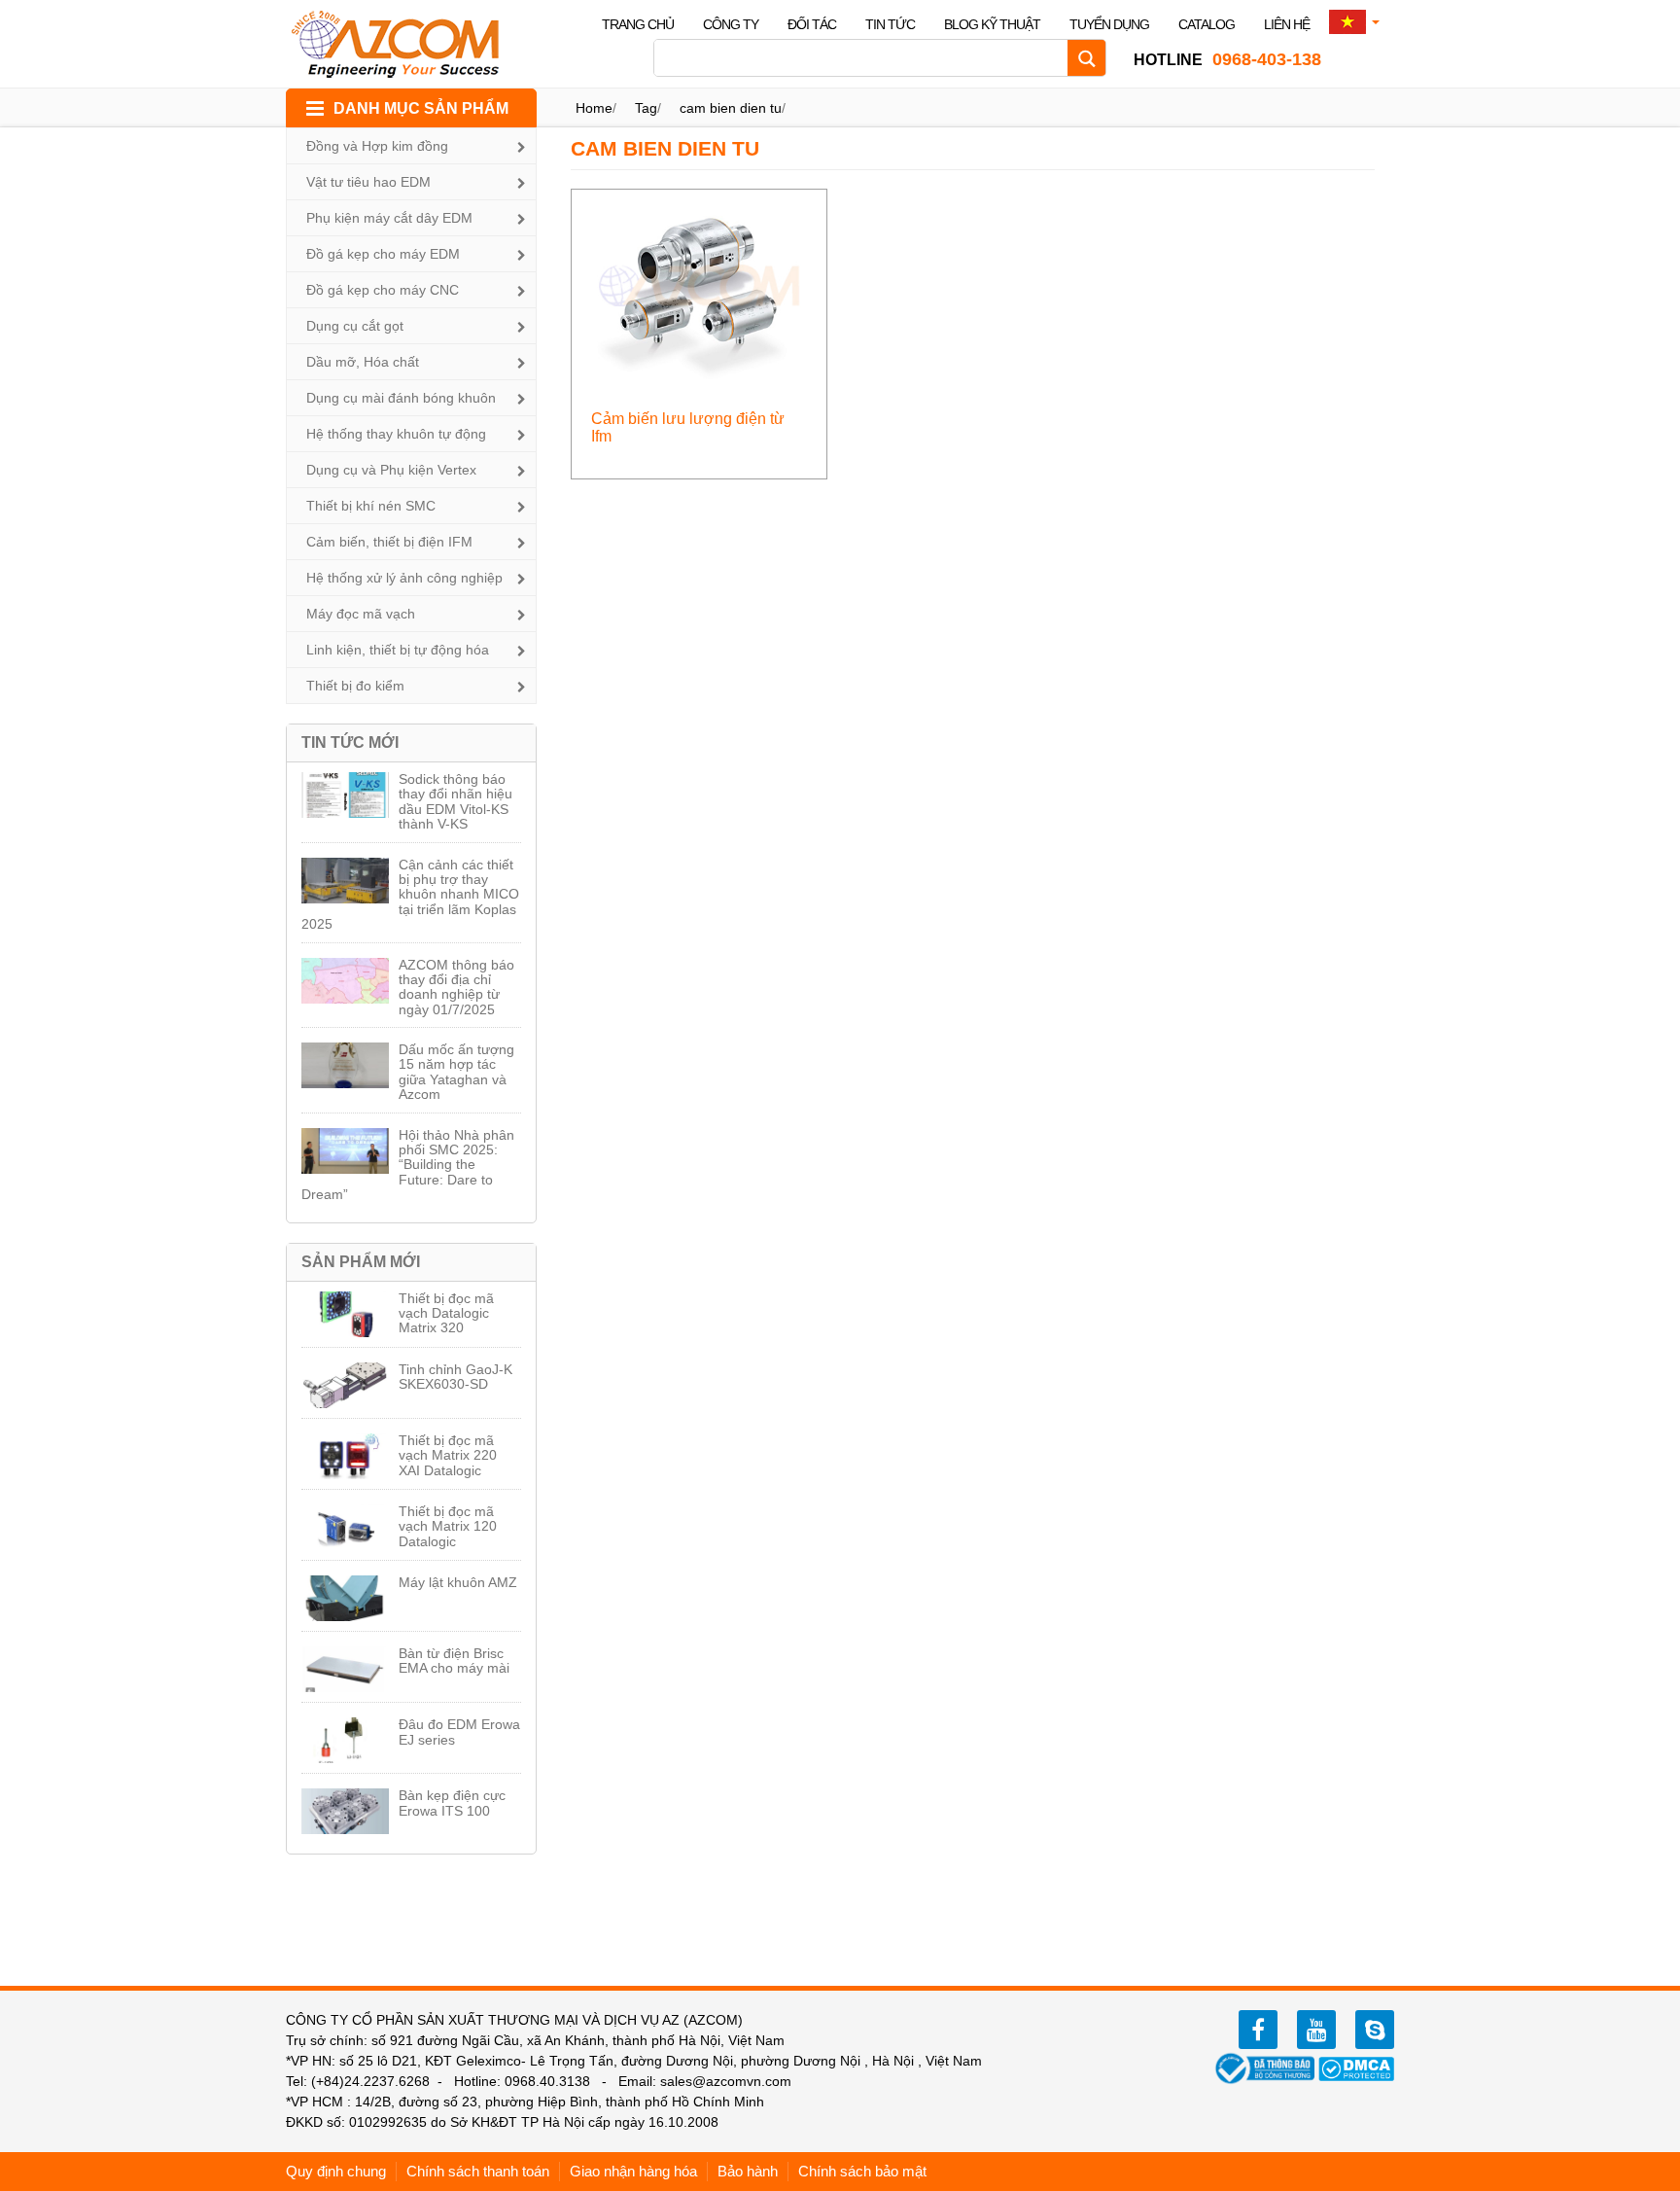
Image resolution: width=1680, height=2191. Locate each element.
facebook (1258, 2030)
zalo (1375, 2030)
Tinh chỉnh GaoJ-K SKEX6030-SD (455, 1377)
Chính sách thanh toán (478, 2171)
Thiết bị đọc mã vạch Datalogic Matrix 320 (446, 1313)
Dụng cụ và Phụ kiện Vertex (391, 470)
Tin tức (890, 24)
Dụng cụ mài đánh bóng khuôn (401, 398)
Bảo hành (748, 2171)
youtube (1316, 2030)
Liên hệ (1287, 24)
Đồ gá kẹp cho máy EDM (383, 254)
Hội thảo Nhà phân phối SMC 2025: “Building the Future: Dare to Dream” (408, 1165)
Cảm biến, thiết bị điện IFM (389, 542)
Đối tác (812, 24)
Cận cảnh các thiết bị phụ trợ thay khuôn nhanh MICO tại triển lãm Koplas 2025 (410, 895)
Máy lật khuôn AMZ (458, 1582)
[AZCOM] (407, 44)
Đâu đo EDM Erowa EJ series (459, 1732)
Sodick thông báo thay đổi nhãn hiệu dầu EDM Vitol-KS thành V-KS (455, 801)
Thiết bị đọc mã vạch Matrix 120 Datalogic (448, 1526)
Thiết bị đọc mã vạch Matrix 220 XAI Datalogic (448, 1455)
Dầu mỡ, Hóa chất (363, 362)
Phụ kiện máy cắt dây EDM (389, 218)
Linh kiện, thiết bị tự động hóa (398, 650)
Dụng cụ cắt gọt (355, 326)
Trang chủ (638, 24)
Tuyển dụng (1109, 24)
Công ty (731, 24)
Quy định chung (336, 2171)
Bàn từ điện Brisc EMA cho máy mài (454, 1661)
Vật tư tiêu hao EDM (368, 182)
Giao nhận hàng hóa (633, 2171)
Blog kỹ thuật (992, 24)
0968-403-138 (1227, 59)
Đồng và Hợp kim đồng (377, 146)
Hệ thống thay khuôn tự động (396, 434)
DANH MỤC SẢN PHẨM (421, 108)
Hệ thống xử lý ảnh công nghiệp (404, 578)
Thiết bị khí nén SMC (371, 506)
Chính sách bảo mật (862, 2171)
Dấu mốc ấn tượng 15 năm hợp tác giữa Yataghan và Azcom (456, 1072)
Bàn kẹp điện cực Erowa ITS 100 (452, 1802)
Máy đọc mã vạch (361, 614)
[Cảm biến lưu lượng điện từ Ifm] (700, 284)
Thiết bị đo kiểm (355, 686)
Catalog (1207, 24)
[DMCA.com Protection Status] (1356, 2067)
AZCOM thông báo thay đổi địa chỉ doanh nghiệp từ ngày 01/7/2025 (456, 987)
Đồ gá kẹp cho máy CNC (383, 290)
